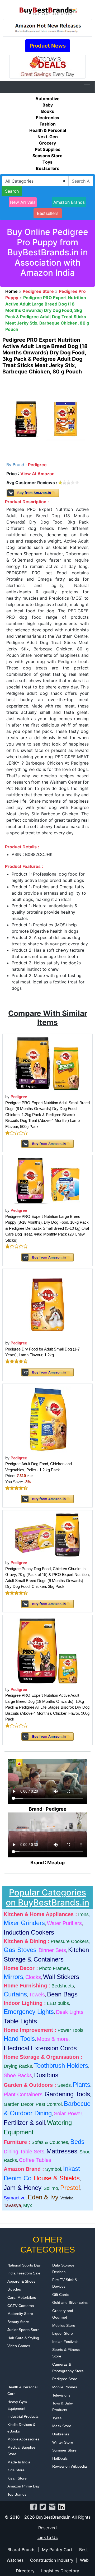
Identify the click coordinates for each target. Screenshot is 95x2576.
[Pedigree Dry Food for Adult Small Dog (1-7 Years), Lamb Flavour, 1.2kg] (47, 1304)
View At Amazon (37, 474)
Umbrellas (61, 2434)
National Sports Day (24, 2265)
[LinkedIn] (61, 2506)
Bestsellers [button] (48, 213)
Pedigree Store (65, 2379)
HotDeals (60, 2458)
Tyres (57, 2418)
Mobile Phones (65, 2387)
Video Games (19, 2346)
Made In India (19, 2462)
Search (12, 191)
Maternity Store (20, 2314)
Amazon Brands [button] (69, 202)
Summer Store (64, 2450)
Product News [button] (48, 46)
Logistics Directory (60, 2571)
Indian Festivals (65, 2342)
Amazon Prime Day (23, 2486)
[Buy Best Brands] (47, 9)
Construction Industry (52, 2560)
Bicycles (14, 2289)
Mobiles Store (64, 2325)
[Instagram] (52, 2506)
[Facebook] (34, 2506)
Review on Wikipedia (70, 2466)
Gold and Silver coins (70, 2302)
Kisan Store (17, 2478)
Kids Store (16, 2470)
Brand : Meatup (47, 1863)
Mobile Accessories (23, 2439)
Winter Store (63, 2442)
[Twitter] (43, 2506)
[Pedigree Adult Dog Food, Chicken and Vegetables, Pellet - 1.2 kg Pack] (47, 1419)
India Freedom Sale (24, 2273)
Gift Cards (61, 2295)
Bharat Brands (21, 2550)
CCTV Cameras (21, 2306)
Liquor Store (63, 2333)
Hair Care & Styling (23, 2338)
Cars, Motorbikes (22, 2297)
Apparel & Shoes (21, 2281)
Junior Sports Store (23, 2330)
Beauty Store (18, 2322)
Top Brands (17, 2494)
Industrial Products (23, 2416)
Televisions (61, 2395)
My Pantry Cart (57, 2550)
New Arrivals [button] (23, 202)
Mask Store (62, 2426)
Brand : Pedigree (48, 1809)
